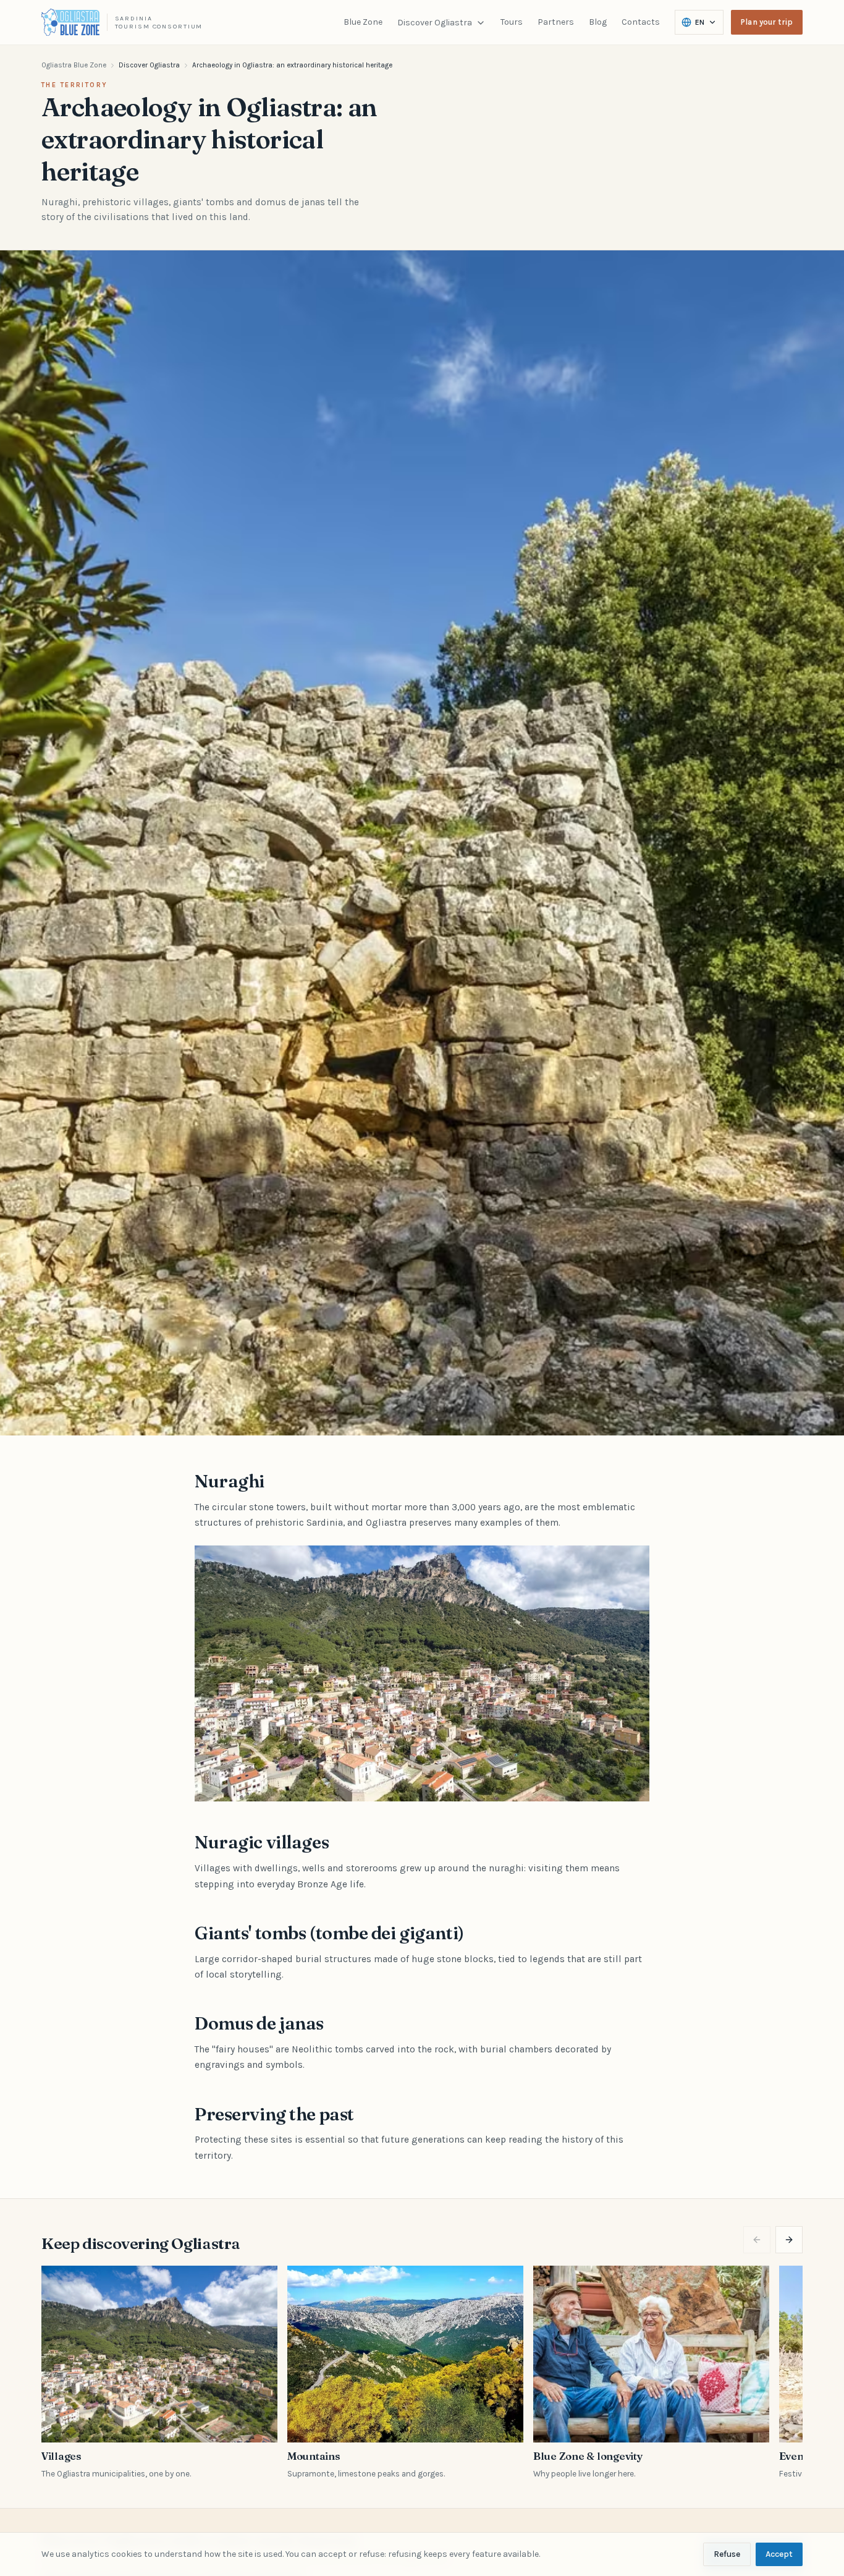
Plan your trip (767, 22)
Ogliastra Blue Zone (74, 65)
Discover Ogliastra (435, 23)
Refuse (727, 2554)
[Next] (789, 2240)
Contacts (641, 22)
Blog (598, 22)
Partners (556, 22)
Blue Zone (363, 22)
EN (700, 22)
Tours (512, 22)
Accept (779, 2554)
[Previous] (757, 2240)
